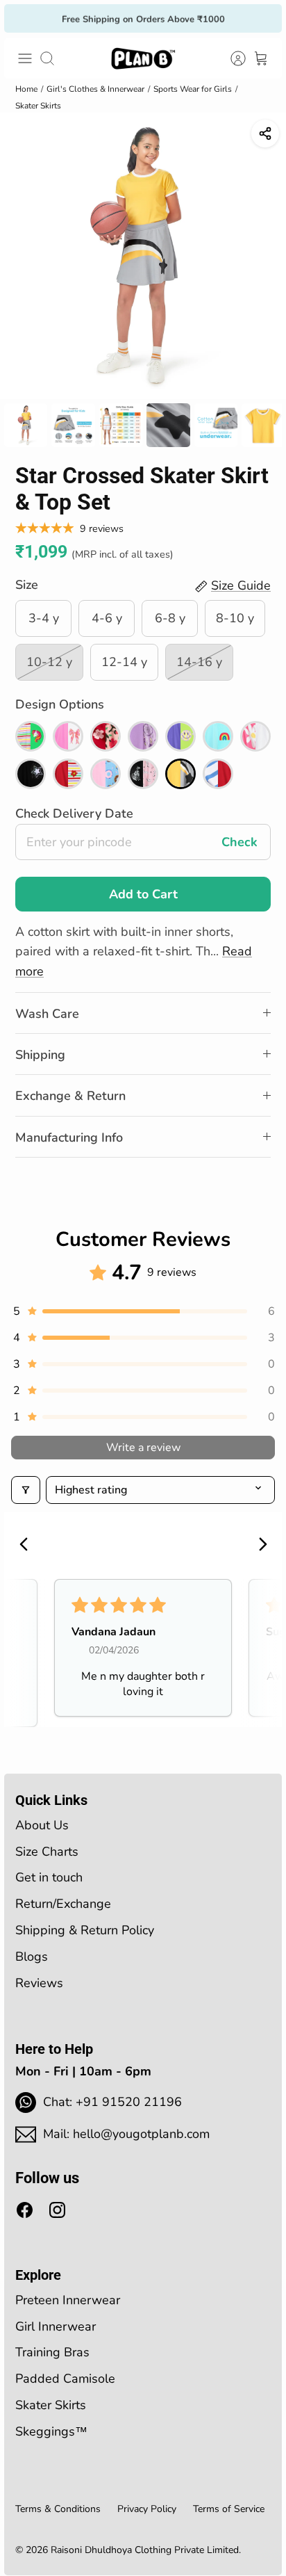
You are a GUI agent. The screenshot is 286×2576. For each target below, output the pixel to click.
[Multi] (106, 736)
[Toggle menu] (25, 58)
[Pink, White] (68, 736)
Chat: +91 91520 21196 (112, 2102)
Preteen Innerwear (68, 2300)
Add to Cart (143, 894)
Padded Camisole (65, 2379)
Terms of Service (229, 2509)
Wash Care (47, 1014)
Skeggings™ (51, 2431)
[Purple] (143, 736)
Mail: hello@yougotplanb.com (126, 2134)
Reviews (39, 1983)
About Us (42, 1825)
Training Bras (52, 2352)
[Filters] (26, 1490)
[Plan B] (143, 58)
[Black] (31, 774)
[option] (143, 256)
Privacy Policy (147, 2509)
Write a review (143, 1448)
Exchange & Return (70, 1096)
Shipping (40, 1055)
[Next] (262, 18)
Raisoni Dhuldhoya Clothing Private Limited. (146, 2550)
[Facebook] (25, 2210)
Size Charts (47, 1852)
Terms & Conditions (58, 2509)
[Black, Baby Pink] (143, 774)
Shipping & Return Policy (85, 1930)
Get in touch (49, 1877)
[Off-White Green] (31, 736)
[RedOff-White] (68, 774)
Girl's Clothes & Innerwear (95, 89)
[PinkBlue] (106, 774)
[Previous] (24, 18)
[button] (143, 1311)
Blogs (32, 1957)
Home (26, 89)
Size (27, 585)
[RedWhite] (218, 774)
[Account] (230, 58)
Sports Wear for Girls (193, 89)
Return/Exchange (63, 1904)
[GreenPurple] (180, 736)
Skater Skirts (38, 106)
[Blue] (218, 736)
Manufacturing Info (69, 1137)
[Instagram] (57, 2210)
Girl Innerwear (56, 2326)
